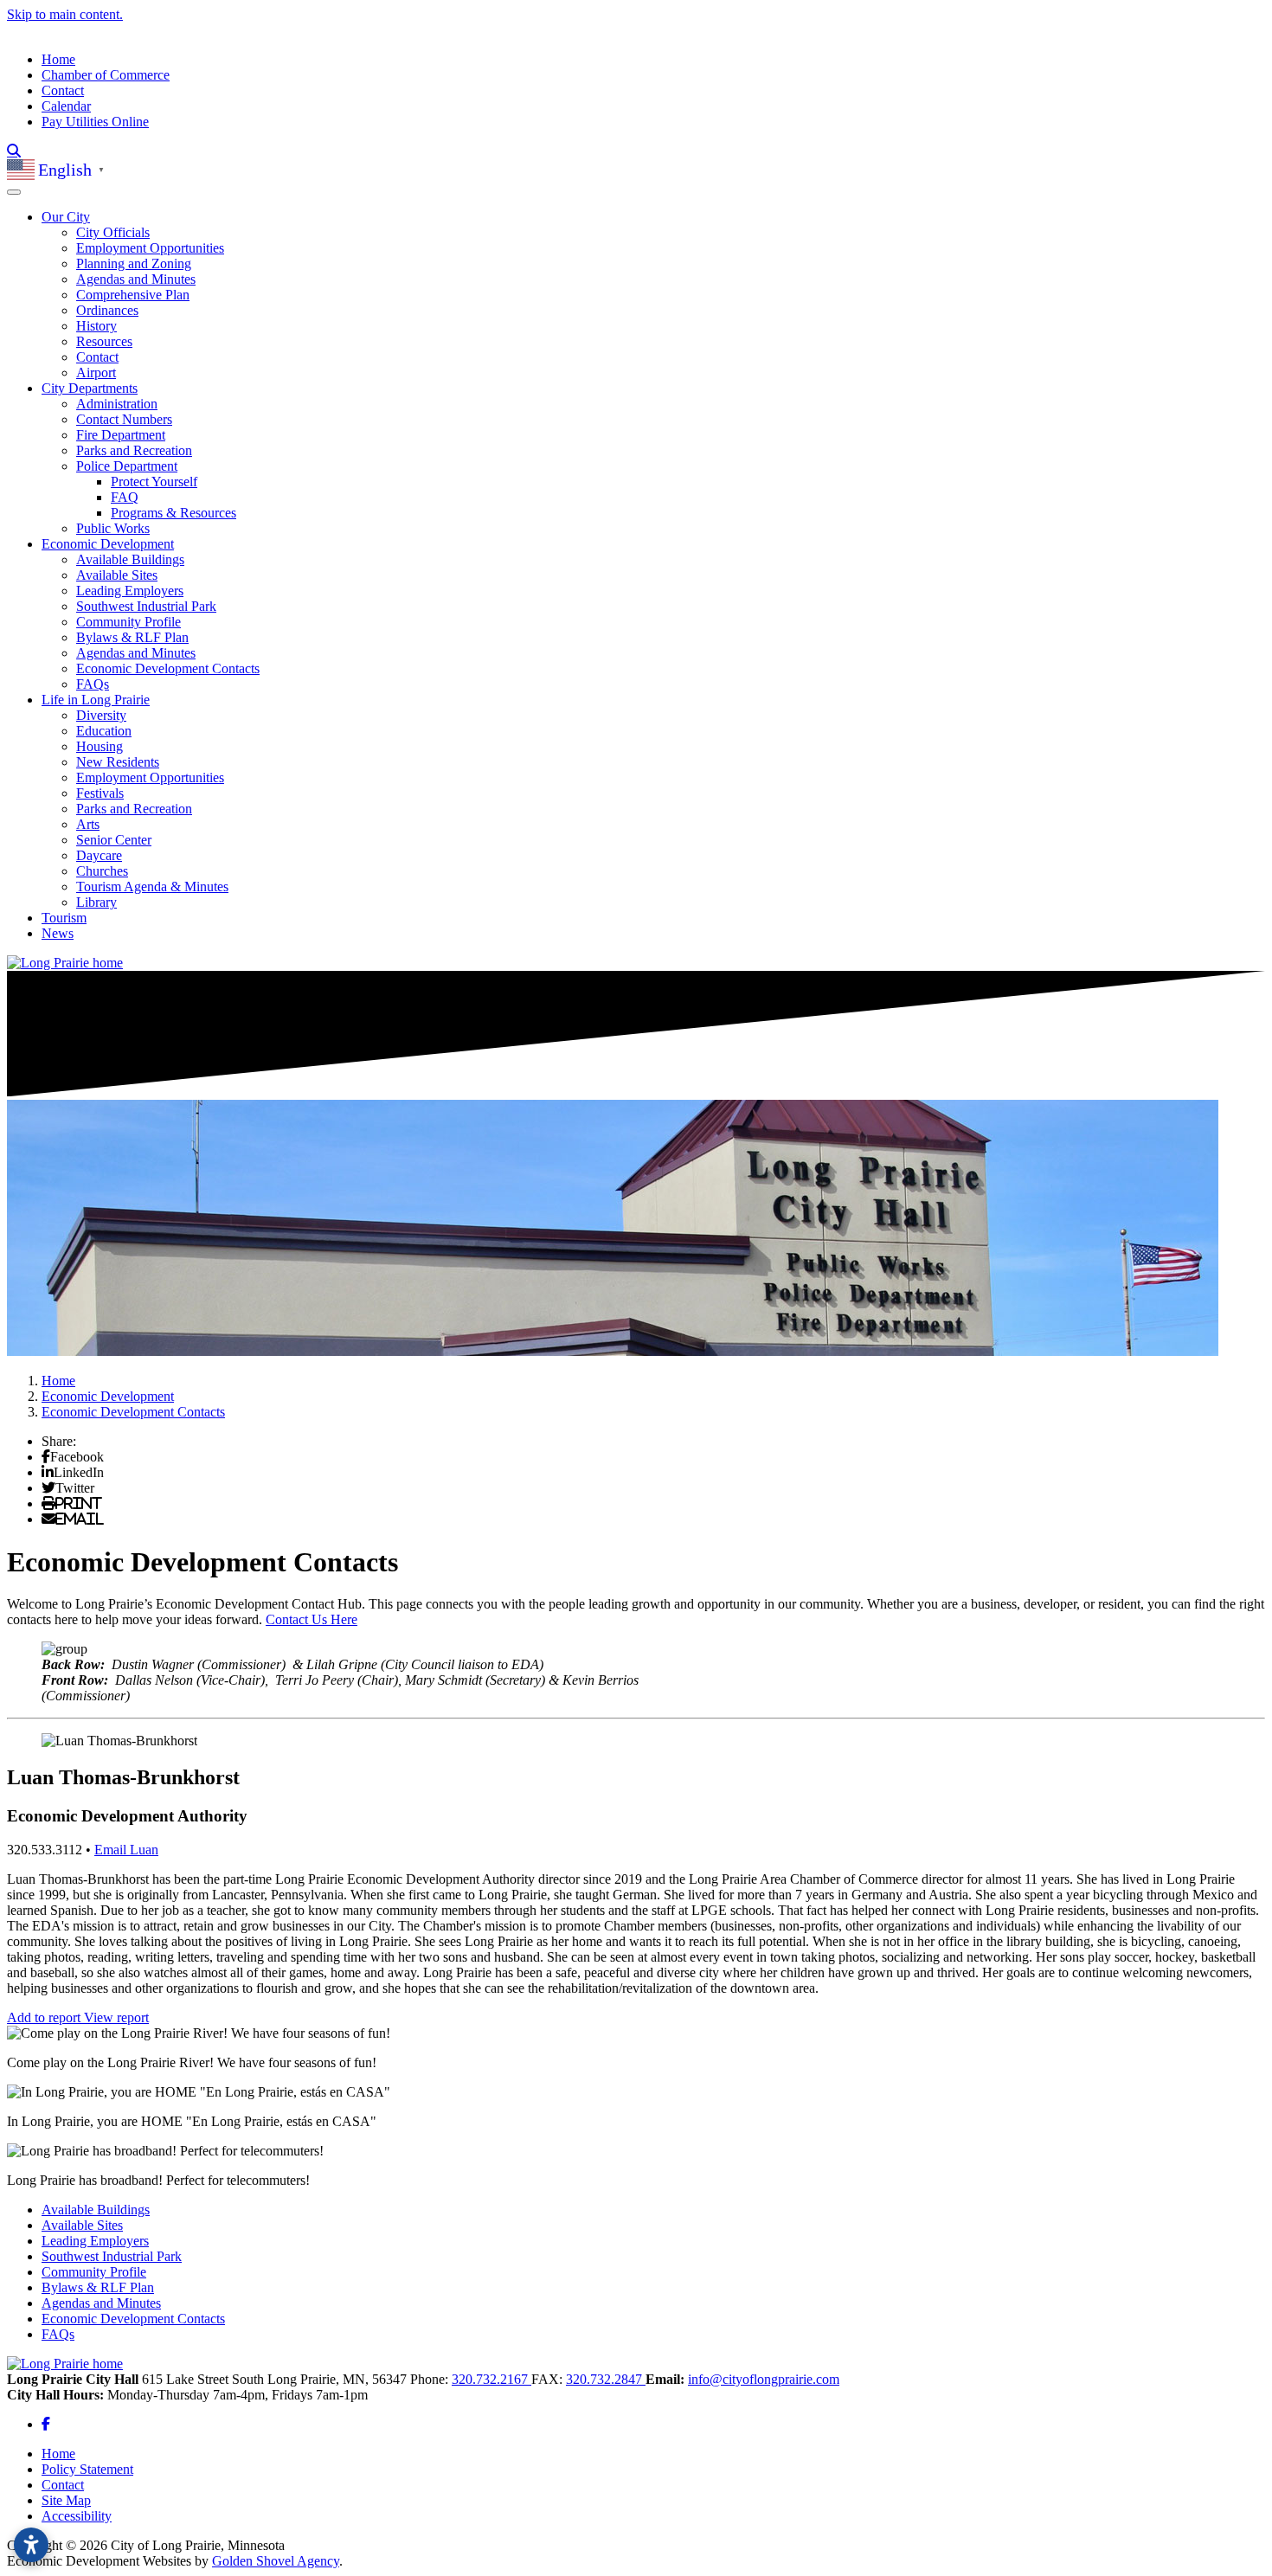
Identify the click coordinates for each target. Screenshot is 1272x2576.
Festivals (100, 793)
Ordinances (107, 310)
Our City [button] (66, 217)
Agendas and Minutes (136, 279)
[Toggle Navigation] (14, 192)
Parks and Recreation (134, 450)
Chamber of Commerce (106, 75)
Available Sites (117, 575)
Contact (63, 90)
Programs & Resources (173, 513)
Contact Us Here (312, 1619)
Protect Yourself (154, 482)
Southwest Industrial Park (146, 606)
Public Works (113, 528)
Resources (104, 341)
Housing (100, 746)
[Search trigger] (14, 151)
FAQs (93, 684)
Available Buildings (130, 559)
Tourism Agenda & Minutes (152, 887)
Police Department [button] (127, 466)
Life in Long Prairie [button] (96, 700)
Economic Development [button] (108, 544)
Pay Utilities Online (95, 122)
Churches (102, 871)
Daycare (99, 855)
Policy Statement (87, 2469)
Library (96, 902)
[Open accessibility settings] (31, 2545)
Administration (117, 404)
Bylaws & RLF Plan (132, 637)
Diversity (101, 715)
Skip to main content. (65, 14)
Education (104, 731)
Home (58, 59)
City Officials (113, 232)
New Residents (118, 762)
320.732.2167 (491, 2379)
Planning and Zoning (134, 263)
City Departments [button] (90, 388)
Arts (88, 824)
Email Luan (126, 1850)
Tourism (64, 918)
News (58, 933)
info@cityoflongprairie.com (764, 2379)
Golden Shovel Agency (276, 2561)
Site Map (66, 2500)
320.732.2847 (606, 2379)
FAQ (125, 497)
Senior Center (114, 840)
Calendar (66, 106)
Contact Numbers (124, 419)
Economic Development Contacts (168, 668)
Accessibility (77, 2516)
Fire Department (121, 435)
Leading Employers (130, 591)
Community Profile (128, 622)
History (96, 326)
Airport (96, 373)
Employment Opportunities (150, 248)
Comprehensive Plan (133, 295)
